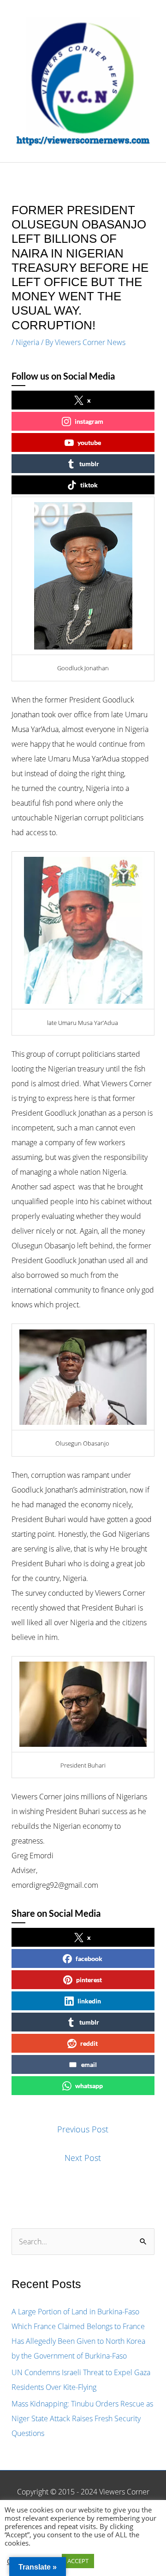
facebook (89, 1958)
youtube (89, 442)
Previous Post (83, 2129)
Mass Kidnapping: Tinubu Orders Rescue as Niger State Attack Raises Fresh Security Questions (82, 2418)
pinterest (89, 1980)
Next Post (83, 2158)
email (89, 2064)
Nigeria (27, 342)
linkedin (89, 2001)
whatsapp (89, 2086)
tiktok (89, 485)
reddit (89, 2043)
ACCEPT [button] (78, 2561)
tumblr (89, 464)
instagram (89, 421)
